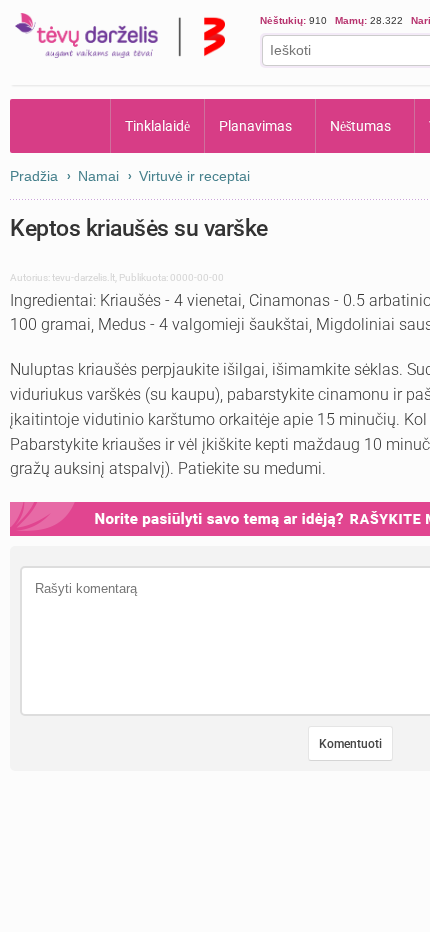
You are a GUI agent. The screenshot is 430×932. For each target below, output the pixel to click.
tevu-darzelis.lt (83, 277)
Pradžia (60, 126)
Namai (98, 176)
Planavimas (256, 126)
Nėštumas (363, 126)
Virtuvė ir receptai (194, 176)
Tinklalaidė (158, 126)
